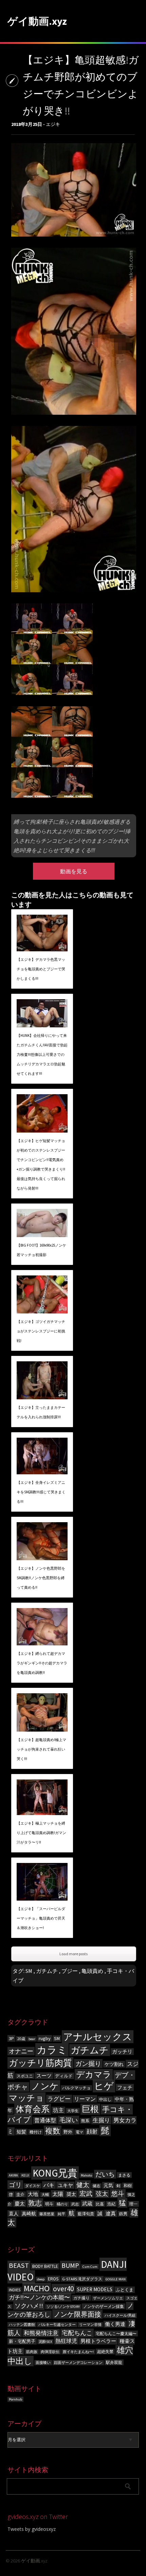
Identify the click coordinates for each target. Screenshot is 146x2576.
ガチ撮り (81, 2298)
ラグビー (59, 2099)
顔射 (92, 2132)
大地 (33, 2194)
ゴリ (15, 2185)
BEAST (19, 2265)
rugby (45, 2038)
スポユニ (25, 2076)
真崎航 (29, 2214)
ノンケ (45, 2086)
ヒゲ (104, 2086)
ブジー (70, 1971)
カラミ (52, 2050)
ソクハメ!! (29, 2306)
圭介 (20, 2194)
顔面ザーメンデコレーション (78, 2363)
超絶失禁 (105, 2351)
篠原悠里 (47, 2214)
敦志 (35, 2203)
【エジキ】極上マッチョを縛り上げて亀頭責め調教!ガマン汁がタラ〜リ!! (41, 1833)
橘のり (62, 2204)
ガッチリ (122, 2052)
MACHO (37, 2288)
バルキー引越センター (57, 2325)
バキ (49, 2185)
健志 (96, 2186)
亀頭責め (92, 1971)
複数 (53, 2131)
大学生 (73, 2111)
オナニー (21, 2051)
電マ (79, 2132)
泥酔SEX (45, 2342)
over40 (63, 2289)
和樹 (128, 2186)
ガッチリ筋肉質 (40, 2063)
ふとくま (125, 2290)
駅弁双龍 (114, 2362)
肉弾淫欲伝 (50, 2352)
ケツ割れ (114, 2064)
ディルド (64, 2076)
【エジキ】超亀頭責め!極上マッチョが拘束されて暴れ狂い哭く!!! (41, 1749)
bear (32, 2039)
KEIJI (25, 2175)
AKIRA (13, 2175)
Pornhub (15, 2399)
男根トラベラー (98, 2341)
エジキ (53, 124)
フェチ (125, 2087)
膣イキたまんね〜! (78, 2352)
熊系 (85, 2121)
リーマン (85, 2099)
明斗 (49, 2204)
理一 (133, 2204)
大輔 (45, 2195)
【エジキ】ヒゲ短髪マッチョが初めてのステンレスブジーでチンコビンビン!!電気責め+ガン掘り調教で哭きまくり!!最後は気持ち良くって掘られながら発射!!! (41, 1164)
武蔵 (87, 2204)
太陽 (58, 2194)
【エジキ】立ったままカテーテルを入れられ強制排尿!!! (41, 1412)
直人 (14, 2214)
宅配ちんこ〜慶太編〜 (116, 2334)
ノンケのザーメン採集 (104, 2306)
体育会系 (33, 2109)
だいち (105, 2174)
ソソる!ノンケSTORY (63, 2307)
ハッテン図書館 (22, 2325)
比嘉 (100, 2204)
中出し (105, 2099)
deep (41, 2279)
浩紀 (111, 2204)
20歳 (21, 2039)
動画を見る (74, 871)
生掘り (101, 2120)
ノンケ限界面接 (77, 2314)
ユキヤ (65, 2185)
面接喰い (43, 2363)
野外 (68, 2132)
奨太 (71, 2194)
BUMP (70, 2265)
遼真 (111, 2213)
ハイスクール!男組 (120, 2316)
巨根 (90, 2109)
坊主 (58, 2110)
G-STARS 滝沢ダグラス (82, 2279)
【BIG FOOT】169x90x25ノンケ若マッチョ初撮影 (41, 1250)
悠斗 (118, 2194)
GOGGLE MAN (116, 2279)
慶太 (20, 2204)
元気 (108, 2185)
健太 (83, 2185)
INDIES (15, 2290)
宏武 (86, 2194)
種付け (36, 2132)
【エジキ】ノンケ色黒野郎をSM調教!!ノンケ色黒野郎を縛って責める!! (41, 1578)
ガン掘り (88, 2064)
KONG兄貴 (55, 2173)
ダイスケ (33, 2186)
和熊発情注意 (41, 2333)
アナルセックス (98, 2037)
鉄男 (123, 2214)
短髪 (21, 2132)
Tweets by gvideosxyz (32, 2529)
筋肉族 (32, 2352)
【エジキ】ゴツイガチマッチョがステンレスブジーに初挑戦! (41, 1331)
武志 (75, 2204)
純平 (61, 2214)
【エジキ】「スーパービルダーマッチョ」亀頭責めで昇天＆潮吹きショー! (41, 1918)
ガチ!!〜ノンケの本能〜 (39, 2297)
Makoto (86, 2175)
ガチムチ (47, 1971)
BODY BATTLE (45, 2266)
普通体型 (45, 2120)
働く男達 (115, 2324)
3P (11, 2038)
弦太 (102, 2194)
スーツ (44, 2076)
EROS (53, 2279)
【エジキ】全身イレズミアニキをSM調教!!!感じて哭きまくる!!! (41, 1492)
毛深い (69, 2120)
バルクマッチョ (76, 2088)
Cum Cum (90, 2267)
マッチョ (26, 2098)
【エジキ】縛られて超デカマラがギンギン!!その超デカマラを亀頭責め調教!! (42, 1663)
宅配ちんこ (77, 2333)
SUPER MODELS (95, 2289)
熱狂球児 (66, 2341)
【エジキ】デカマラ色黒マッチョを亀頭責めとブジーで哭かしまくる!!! (41, 969)
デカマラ (94, 2075)
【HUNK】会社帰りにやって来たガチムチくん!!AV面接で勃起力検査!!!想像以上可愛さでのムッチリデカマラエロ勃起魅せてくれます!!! (42, 1054)
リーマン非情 (90, 2325)
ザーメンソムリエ (108, 2298)
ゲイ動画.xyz (37, 21)
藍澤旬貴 (86, 2214)
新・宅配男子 (22, 2341)
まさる (124, 2175)
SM (29, 1971)
